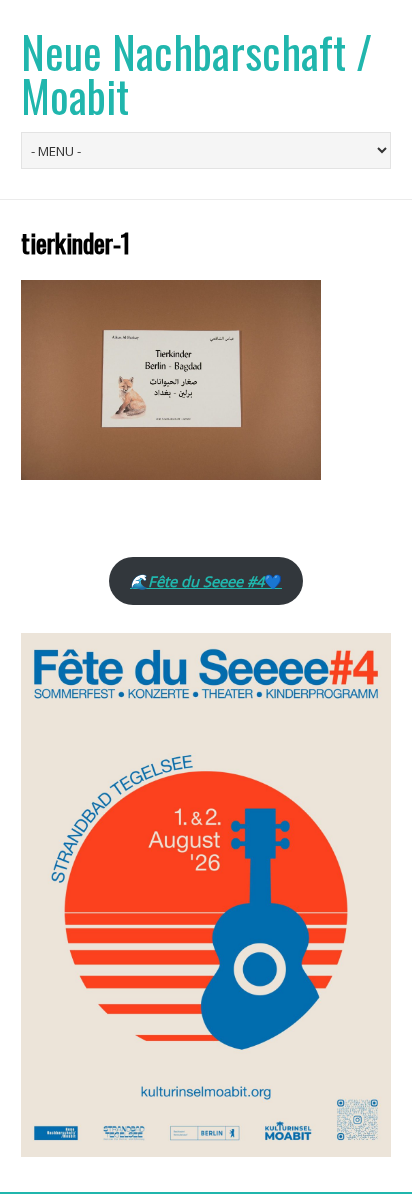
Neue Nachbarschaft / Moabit (196, 73)
